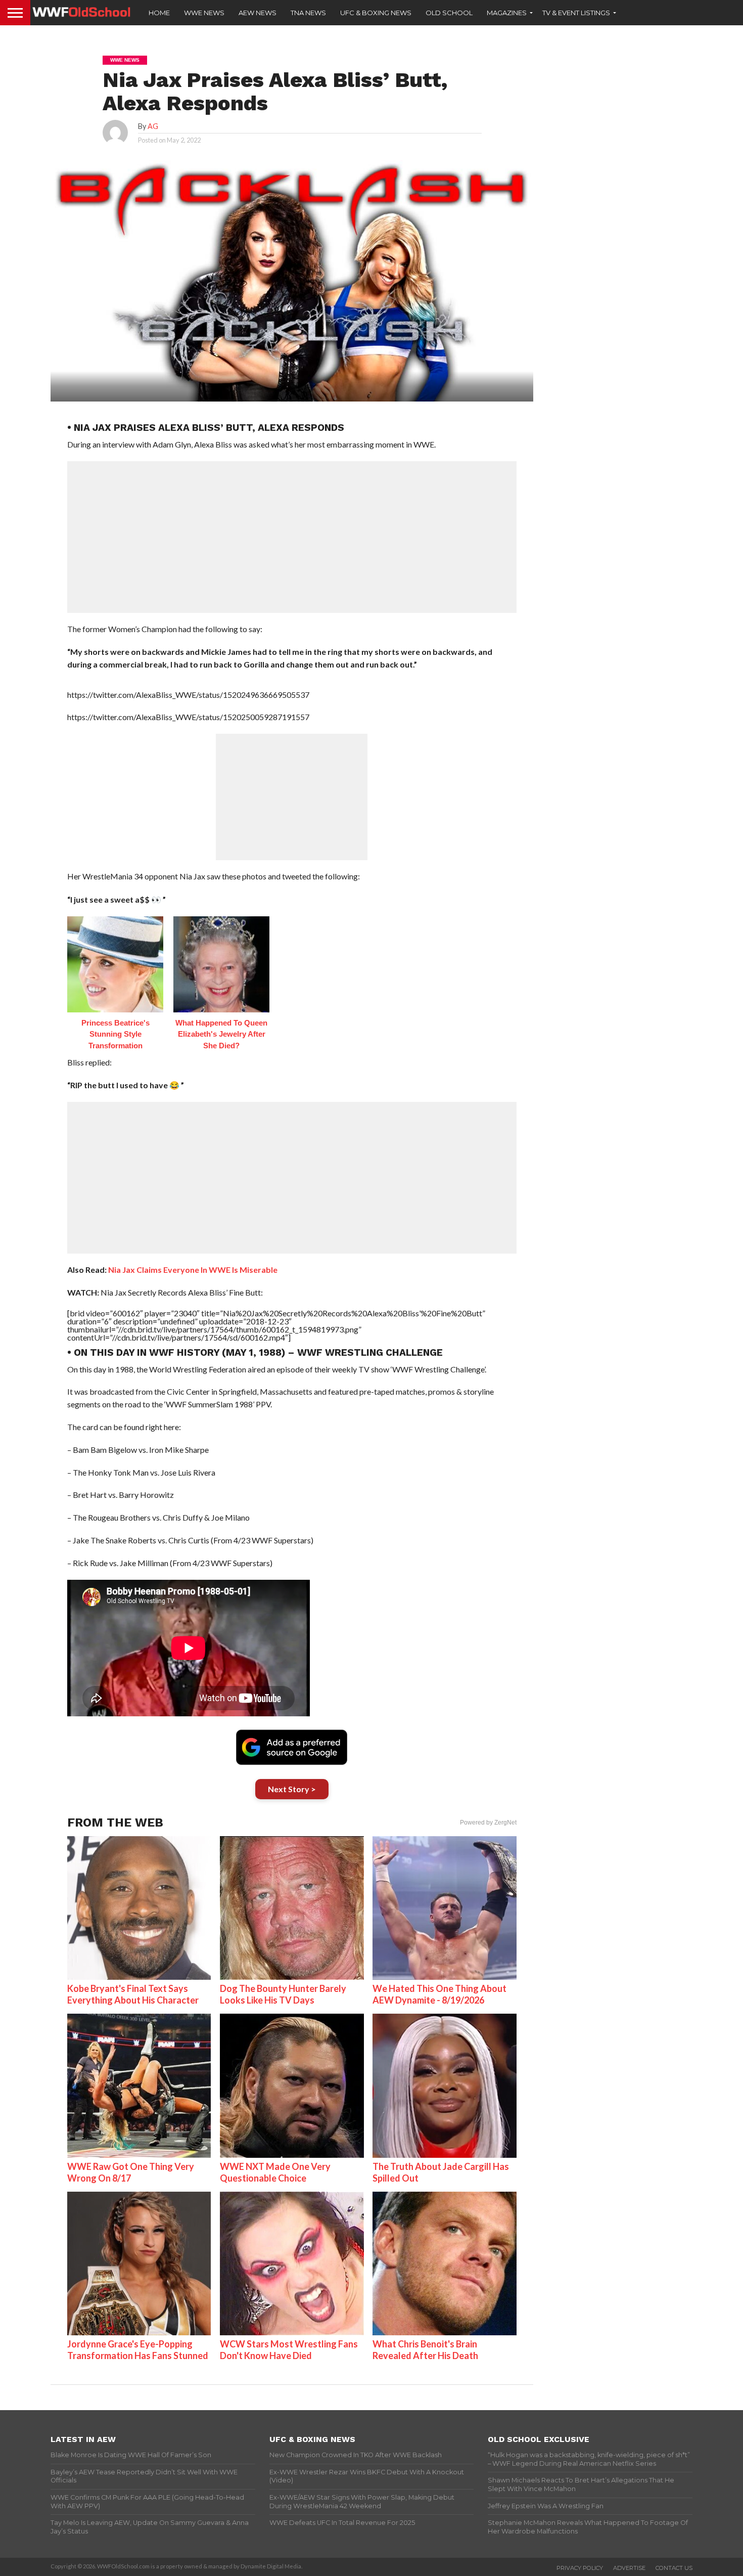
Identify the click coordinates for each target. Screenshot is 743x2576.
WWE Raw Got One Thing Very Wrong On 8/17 (131, 2172)
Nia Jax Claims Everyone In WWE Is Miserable (193, 1270)
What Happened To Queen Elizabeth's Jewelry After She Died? (221, 1034)
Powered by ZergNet (488, 1823)
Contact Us (674, 2568)
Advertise (629, 2568)
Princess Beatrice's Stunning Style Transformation (115, 1034)
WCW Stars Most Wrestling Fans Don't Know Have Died (289, 2350)
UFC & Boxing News (376, 13)
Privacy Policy (580, 2568)
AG (153, 126)
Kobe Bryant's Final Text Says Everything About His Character (133, 1994)
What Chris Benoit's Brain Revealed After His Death (425, 2350)
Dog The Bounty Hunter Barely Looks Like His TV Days (283, 1994)
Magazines (507, 13)
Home (159, 13)
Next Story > (292, 1789)
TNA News (308, 13)
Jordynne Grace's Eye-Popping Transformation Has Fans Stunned (138, 2350)
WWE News (204, 13)
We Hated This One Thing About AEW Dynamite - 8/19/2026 (439, 1994)
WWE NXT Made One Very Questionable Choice (275, 2172)
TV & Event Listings (576, 13)
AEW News (258, 13)
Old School (449, 13)
